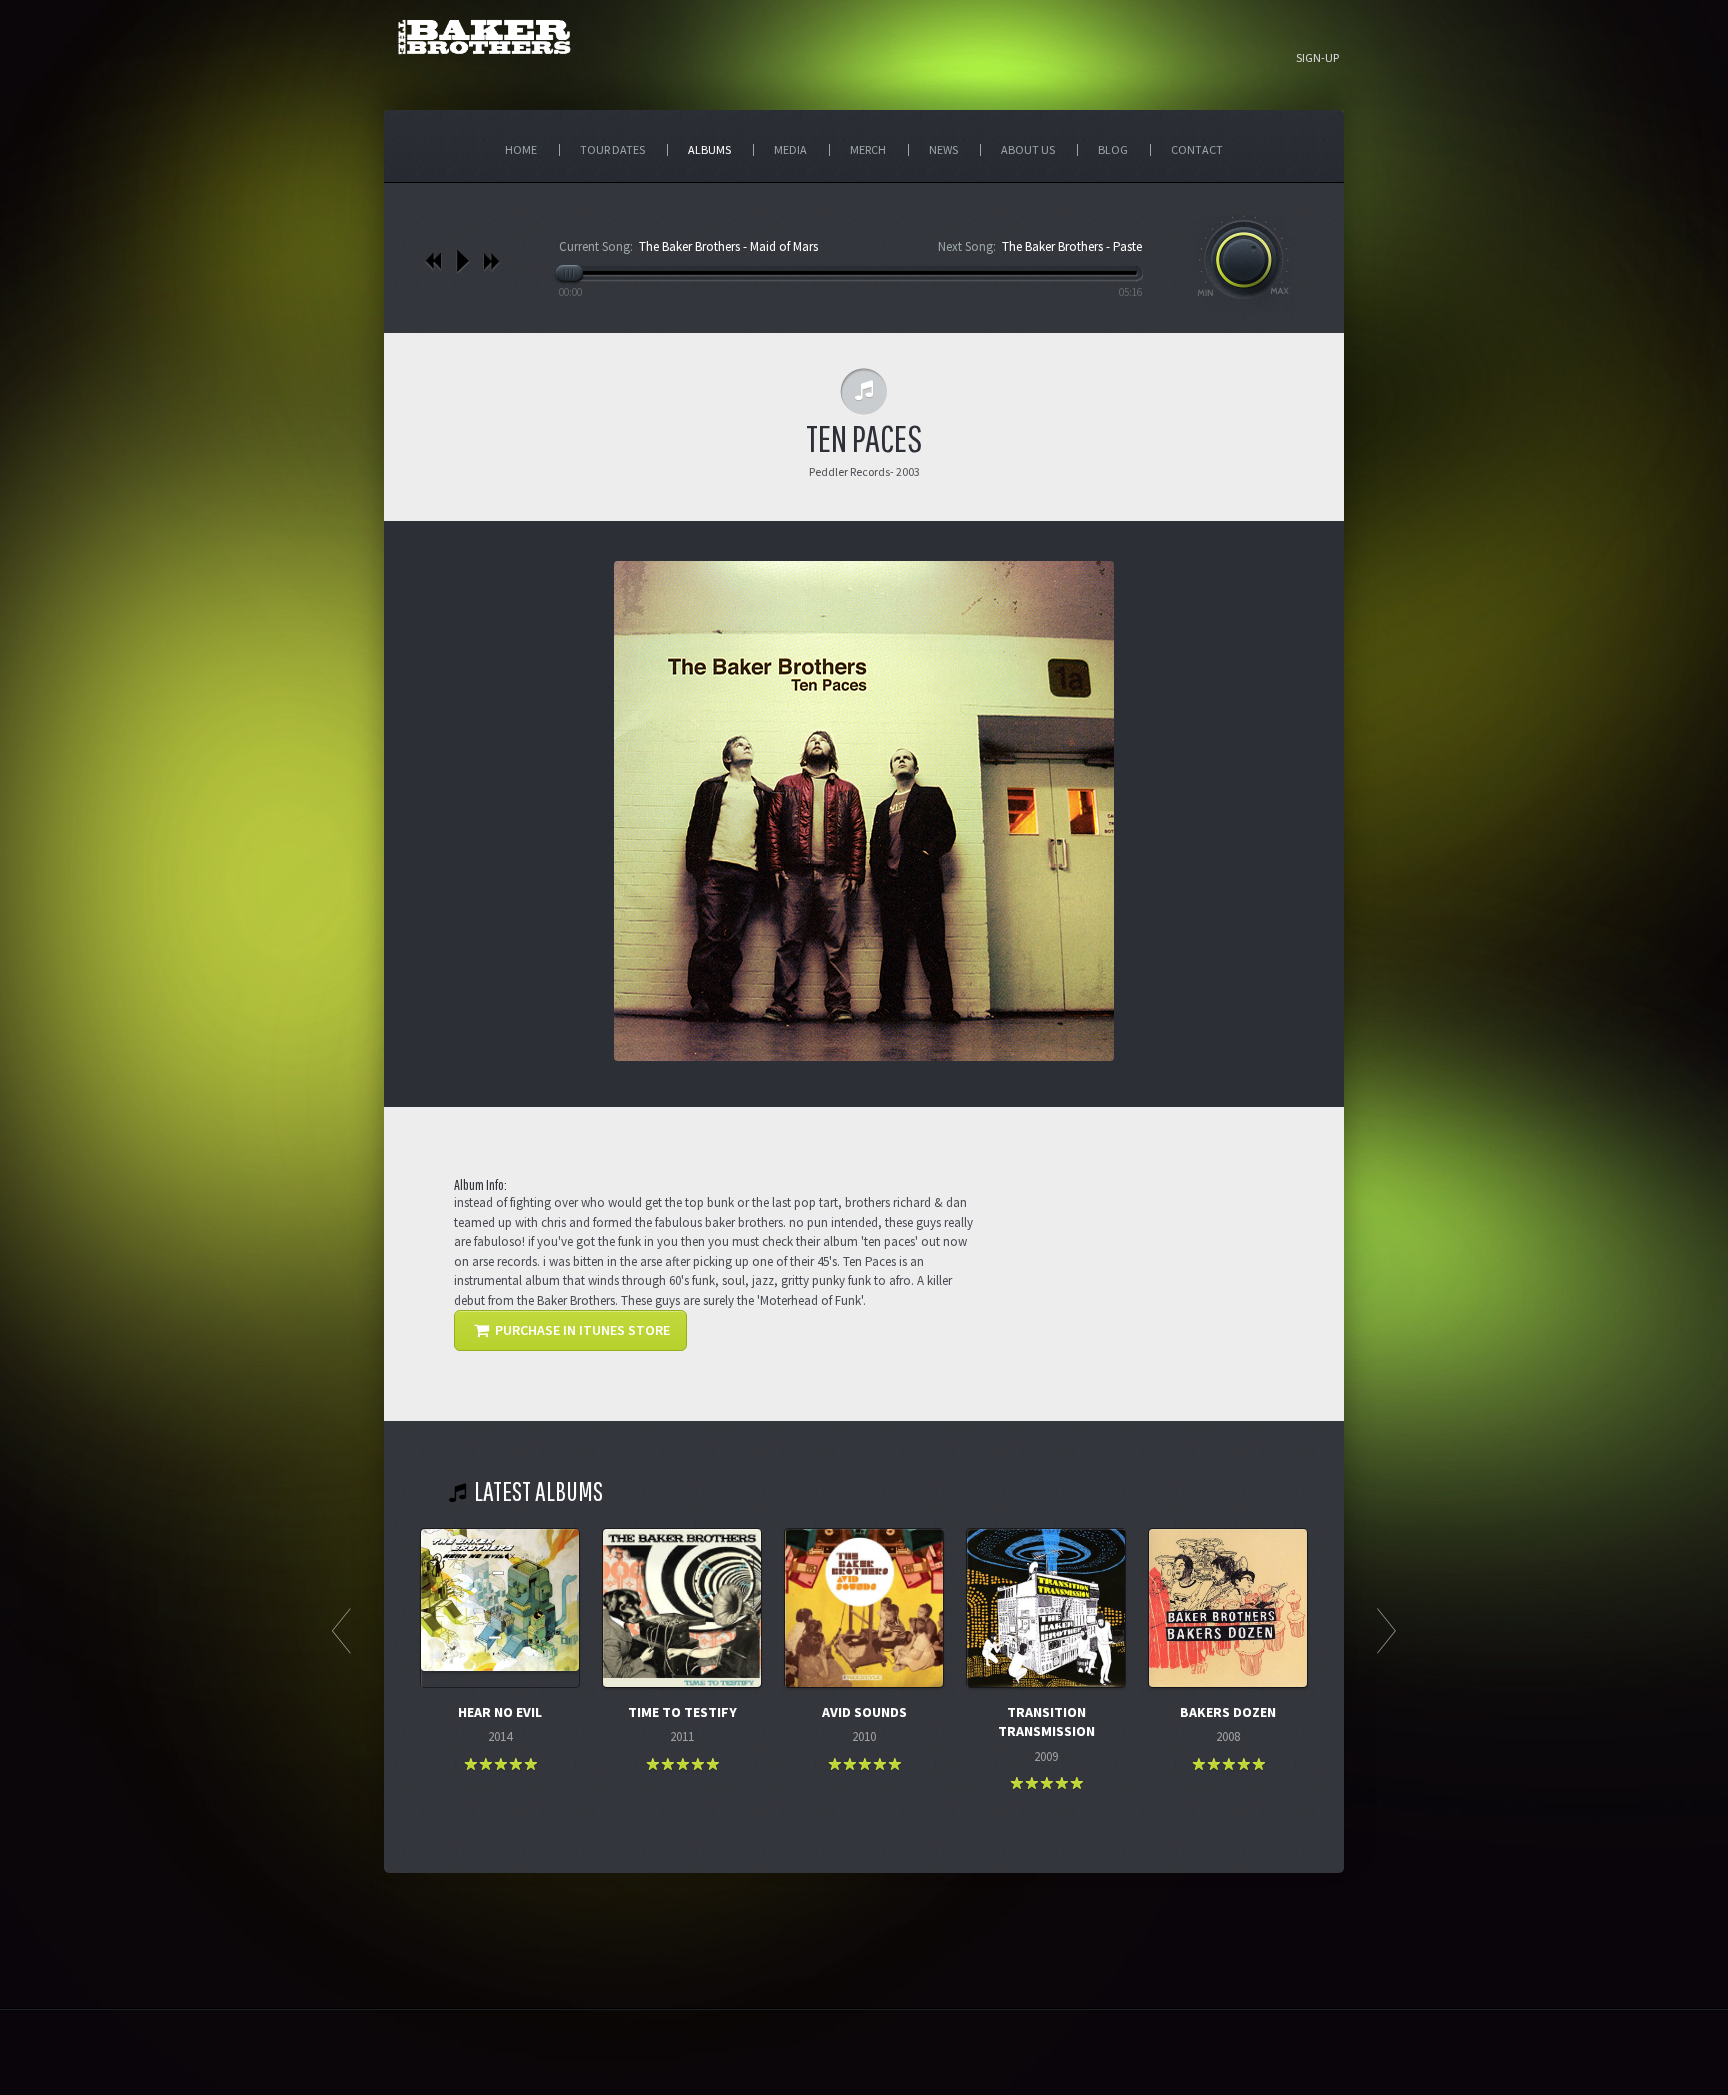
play (462, 261)
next (491, 261)
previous (433, 261)
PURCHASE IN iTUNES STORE (581, 1330)
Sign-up (1317, 58)
